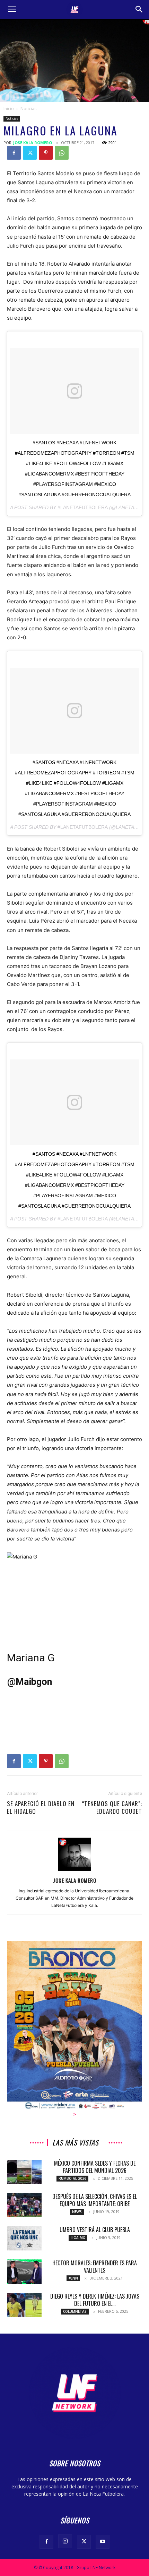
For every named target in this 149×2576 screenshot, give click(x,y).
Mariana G (31, 1658)
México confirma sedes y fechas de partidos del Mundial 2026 (95, 2167)
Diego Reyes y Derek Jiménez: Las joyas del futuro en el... (95, 2300)
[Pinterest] (46, 153)
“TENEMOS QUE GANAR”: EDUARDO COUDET (112, 1807)
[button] (12, 9)
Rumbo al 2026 (72, 2178)
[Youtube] (103, 2542)
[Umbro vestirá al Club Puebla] (24, 2238)
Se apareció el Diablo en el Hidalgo (41, 1807)
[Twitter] (30, 153)
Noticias (28, 109)
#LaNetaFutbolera (83, 507)
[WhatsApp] (62, 153)
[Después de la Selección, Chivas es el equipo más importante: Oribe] (24, 2205)
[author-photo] (74, 1871)
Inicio (9, 109)
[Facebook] (14, 153)
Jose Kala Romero (33, 143)
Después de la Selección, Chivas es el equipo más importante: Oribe (95, 2200)
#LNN (73, 2278)
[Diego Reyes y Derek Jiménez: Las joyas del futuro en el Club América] (24, 2305)
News (77, 2212)
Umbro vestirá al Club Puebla (95, 2230)
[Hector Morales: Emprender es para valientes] (24, 2272)
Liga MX (78, 2238)
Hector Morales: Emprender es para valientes (95, 2267)
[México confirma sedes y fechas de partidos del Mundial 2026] (24, 2172)
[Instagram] (65, 2541)
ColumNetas (75, 2311)
